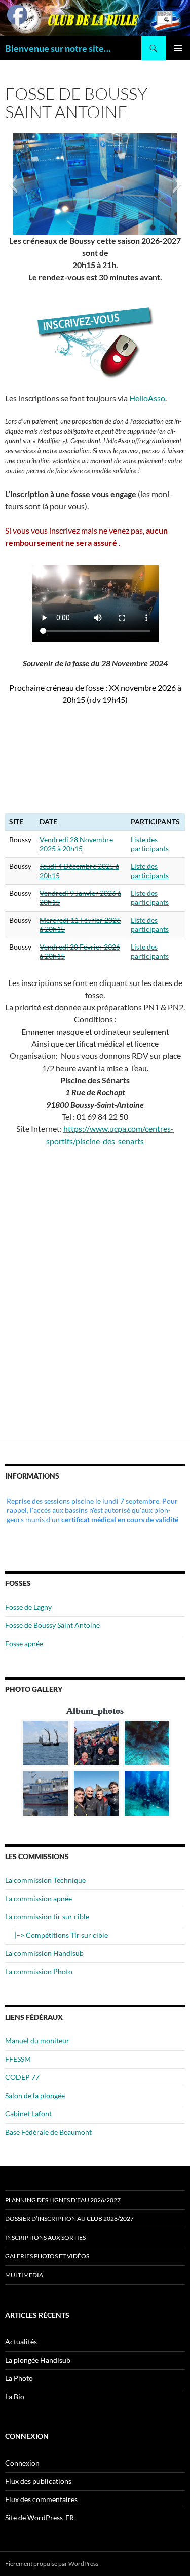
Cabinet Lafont (28, 2114)
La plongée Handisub (38, 2360)
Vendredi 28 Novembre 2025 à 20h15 (76, 844)
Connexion (22, 2463)
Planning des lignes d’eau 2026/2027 (63, 2200)
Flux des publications (38, 2481)
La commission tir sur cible (47, 1917)
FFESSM (18, 2059)
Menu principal (178, 48)
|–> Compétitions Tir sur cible (61, 1935)
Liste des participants (150, 844)
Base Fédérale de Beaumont (48, 2132)
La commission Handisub (44, 1953)
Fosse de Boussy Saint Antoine (52, 1625)
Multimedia (24, 2275)
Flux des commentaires (41, 2499)
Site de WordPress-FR (40, 2517)
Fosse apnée (24, 1643)
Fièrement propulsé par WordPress (52, 2564)
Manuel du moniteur (37, 2041)
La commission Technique (45, 1880)
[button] (12, 184)
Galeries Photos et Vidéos (47, 2256)
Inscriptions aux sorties (45, 2237)
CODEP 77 (22, 2077)
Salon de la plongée (35, 2095)
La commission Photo (39, 1971)
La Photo (19, 2378)
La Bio (15, 2396)
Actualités (21, 2342)
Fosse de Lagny (28, 1607)
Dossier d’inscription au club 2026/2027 (69, 2219)
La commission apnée (39, 1898)
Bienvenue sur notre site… (58, 48)
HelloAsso (147, 398)
